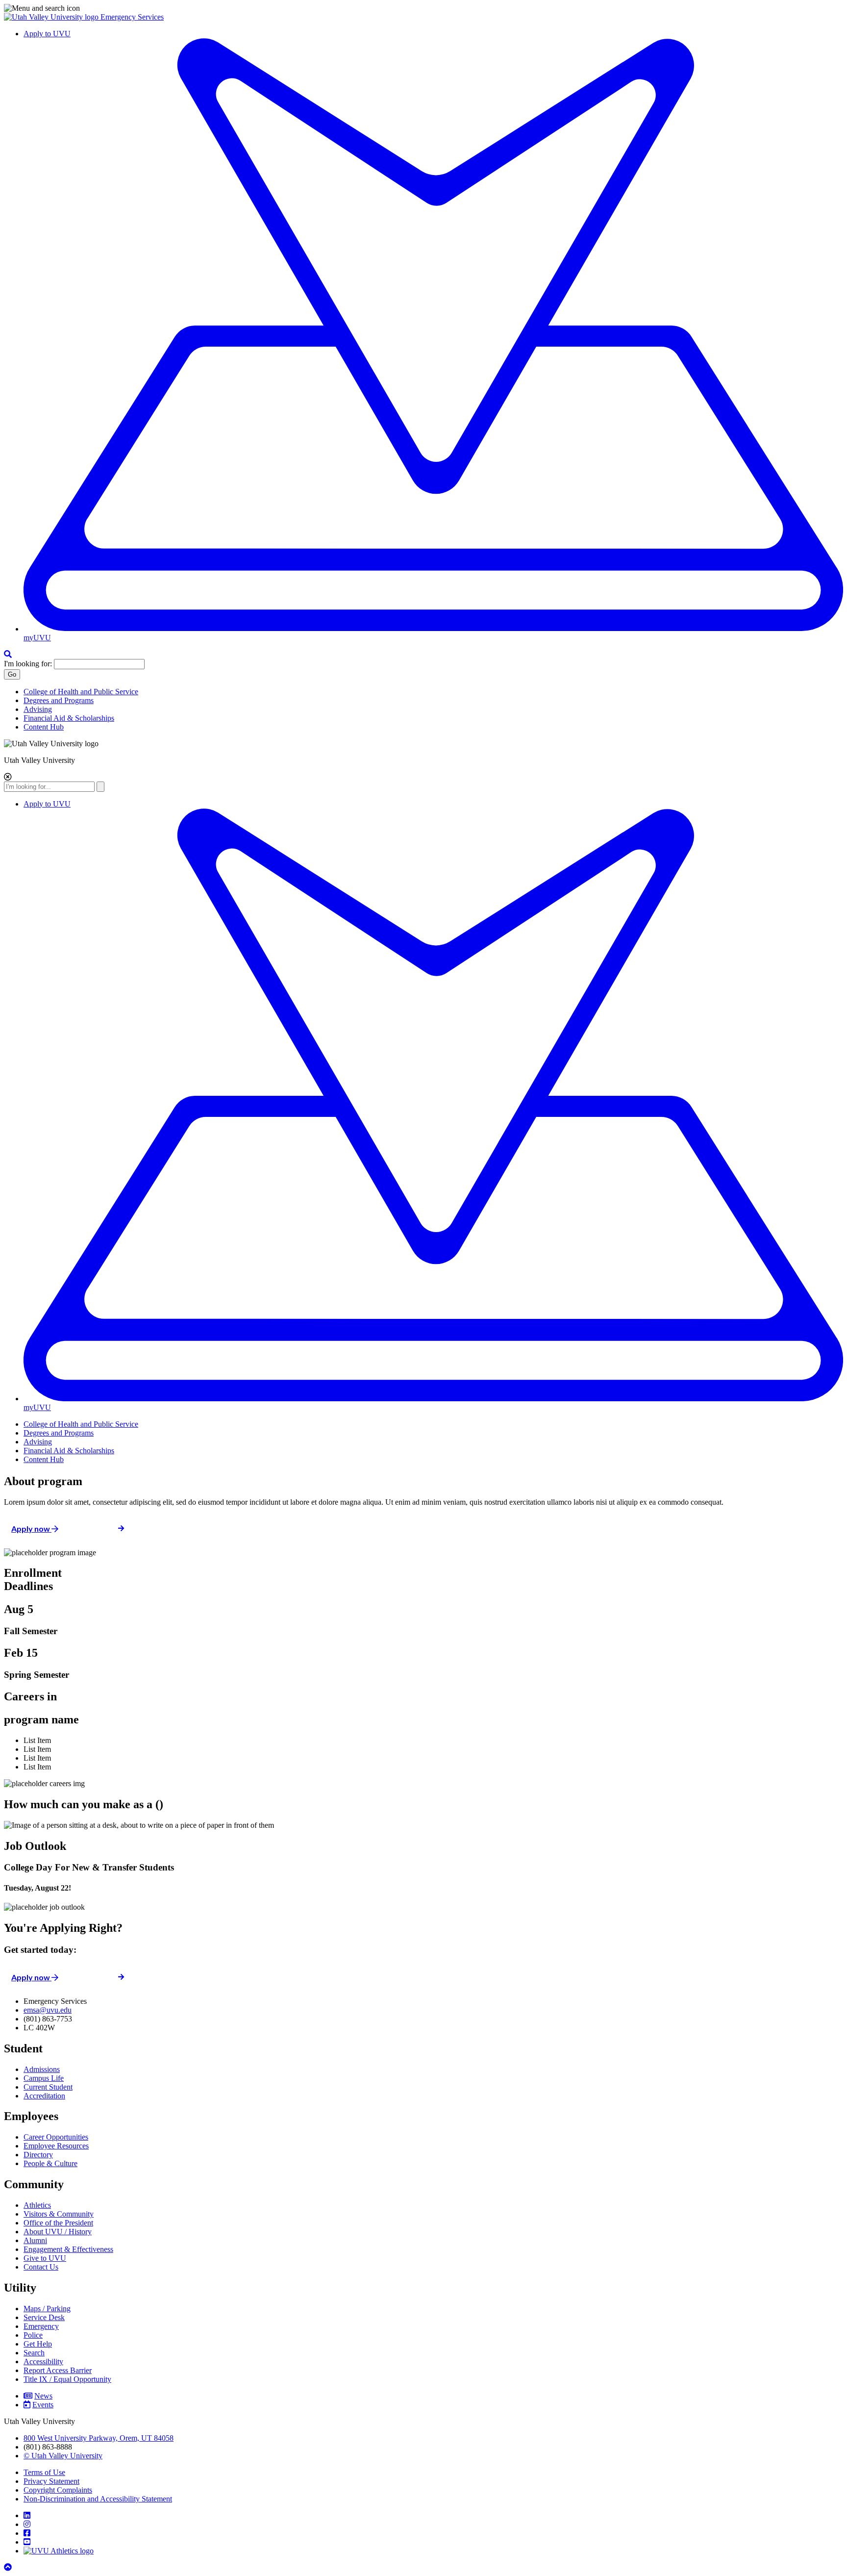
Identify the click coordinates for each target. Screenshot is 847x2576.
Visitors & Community (59, 2214)
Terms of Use (44, 2472)
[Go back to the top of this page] (9, 2567)
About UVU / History (58, 2232)
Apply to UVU (47, 34)
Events (43, 2405)
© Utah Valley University (63, 2456)
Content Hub (44, 727)
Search (34, 2353)
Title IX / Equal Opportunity (67, 2379)
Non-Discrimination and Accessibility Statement (98, 2499)
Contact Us (41, 2267)
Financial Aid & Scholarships (69, 718)
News (43, 2396)
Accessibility (43, 2361)
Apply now (31, 1528)
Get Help (38, 2344)
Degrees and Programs (59, 700)
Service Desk (44, 2317)
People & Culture (50, 2163)
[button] (423, 8)
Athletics (37, 2205)
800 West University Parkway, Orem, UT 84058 (99, 2438)
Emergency (41, 2326)
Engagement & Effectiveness (68, 2249)
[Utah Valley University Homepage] (52, 17)
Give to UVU (45, 2258)
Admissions (42, 2069)
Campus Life (44, 2078)
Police (33, 2335)
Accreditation (44, 2096)
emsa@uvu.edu (48, 2010)
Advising (38, 709)
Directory (38, 2155)
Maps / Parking (47, 2309)
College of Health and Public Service (81, 692)
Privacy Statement (51, 2481)
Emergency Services (132, 17)
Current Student (48, 2087)
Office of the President (58, 2223)
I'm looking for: (28, 664)
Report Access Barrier (58, 2370)
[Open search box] (8, 654)
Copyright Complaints (58, 2490)
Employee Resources (56, 2146)
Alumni (35, 2240)
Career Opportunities (56, 2137)
